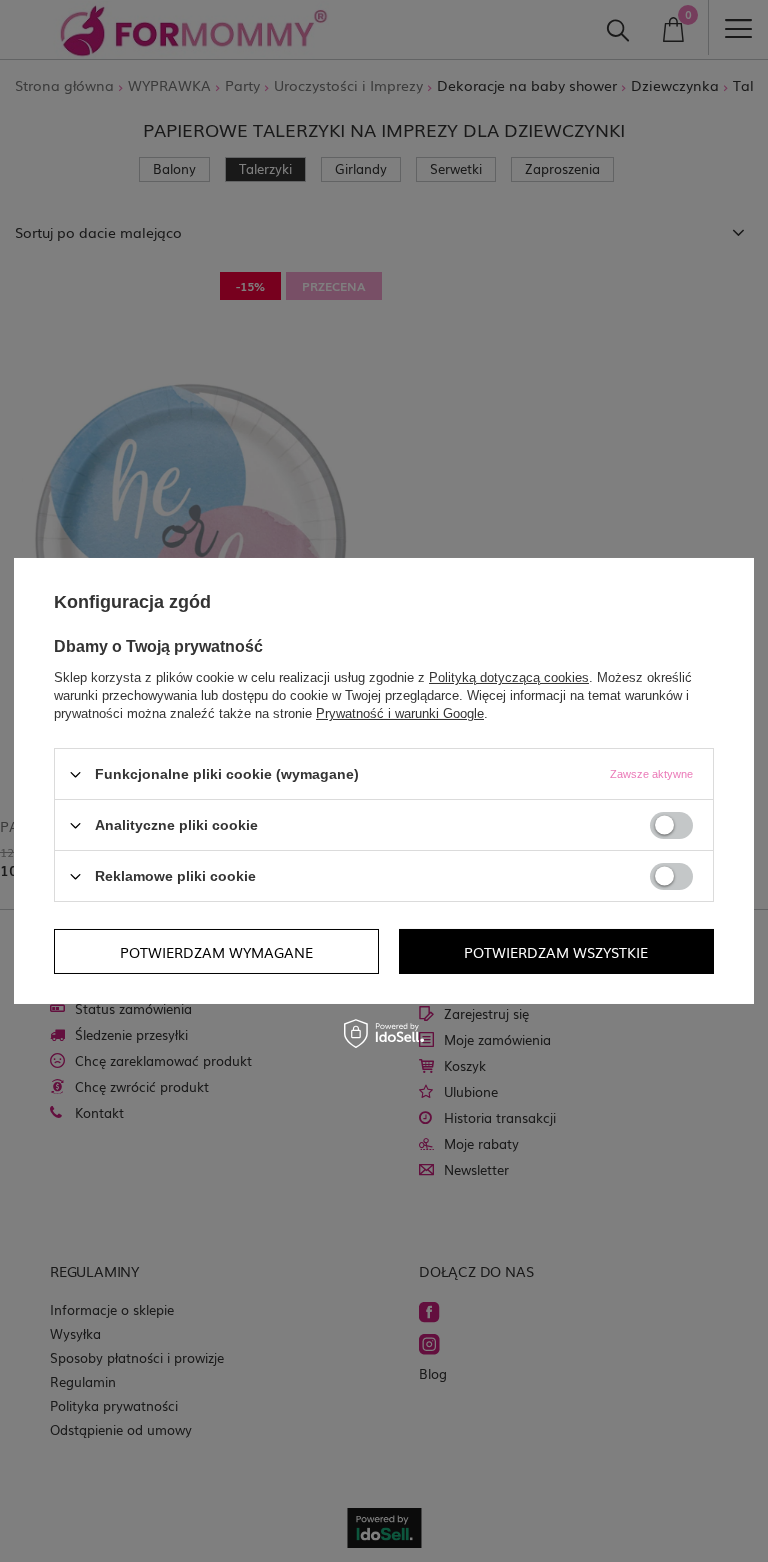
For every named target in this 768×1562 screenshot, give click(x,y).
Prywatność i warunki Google (400, 713)
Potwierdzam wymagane (216, 951)
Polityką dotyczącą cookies (509, 677)
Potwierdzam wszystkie (556, 951)
